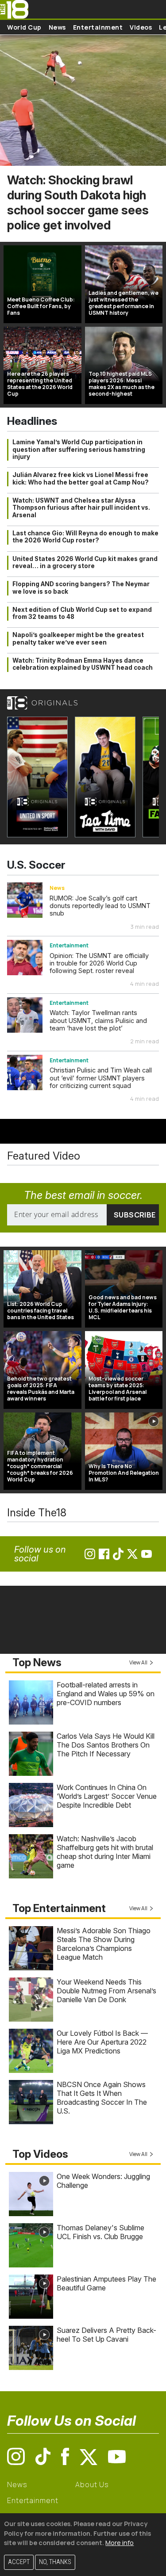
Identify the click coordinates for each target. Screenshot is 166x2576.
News (57, 27)
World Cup (24, 27)
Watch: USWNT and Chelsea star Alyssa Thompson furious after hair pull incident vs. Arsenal (81, 508)
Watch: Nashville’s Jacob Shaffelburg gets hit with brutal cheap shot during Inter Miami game (105, 1852)
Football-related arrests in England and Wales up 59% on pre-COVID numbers (106, 1694)
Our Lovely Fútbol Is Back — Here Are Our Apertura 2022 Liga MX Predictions (102, 2042)
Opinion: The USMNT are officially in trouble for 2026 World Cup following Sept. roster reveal (99, 963)
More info (120, 2543)
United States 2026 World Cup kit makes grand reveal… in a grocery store (85, 562)
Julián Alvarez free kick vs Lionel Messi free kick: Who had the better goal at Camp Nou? (81, 478)
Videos (141, 27)
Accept (19, 2562)
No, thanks (55, 2562)
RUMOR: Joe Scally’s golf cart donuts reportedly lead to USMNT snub (100, 906)
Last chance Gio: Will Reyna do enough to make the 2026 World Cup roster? (85, 537)
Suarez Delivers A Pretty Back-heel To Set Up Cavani (106, 2335)
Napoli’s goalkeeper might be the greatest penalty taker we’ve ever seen (78, 638)
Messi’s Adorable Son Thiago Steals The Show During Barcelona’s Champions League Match (104, 1944)
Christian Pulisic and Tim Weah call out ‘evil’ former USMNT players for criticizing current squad (101, 1078)
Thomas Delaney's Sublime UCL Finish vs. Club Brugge (100, 2232)
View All (138, 1662)
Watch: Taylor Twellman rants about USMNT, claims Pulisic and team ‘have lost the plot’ (98, 1020)
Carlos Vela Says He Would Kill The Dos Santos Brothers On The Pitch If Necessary (106, 1745)
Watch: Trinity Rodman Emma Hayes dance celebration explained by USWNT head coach (83, 664)
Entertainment (98, 27)
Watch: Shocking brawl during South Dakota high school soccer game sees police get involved (78, 203)
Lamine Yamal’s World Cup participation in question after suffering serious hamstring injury (79, 449)
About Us (92, 2484)
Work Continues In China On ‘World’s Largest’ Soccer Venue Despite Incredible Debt (107, 1796)
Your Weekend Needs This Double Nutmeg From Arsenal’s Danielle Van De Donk (106, 1991)
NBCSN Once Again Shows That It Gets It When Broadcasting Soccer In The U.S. (102, 2098)
